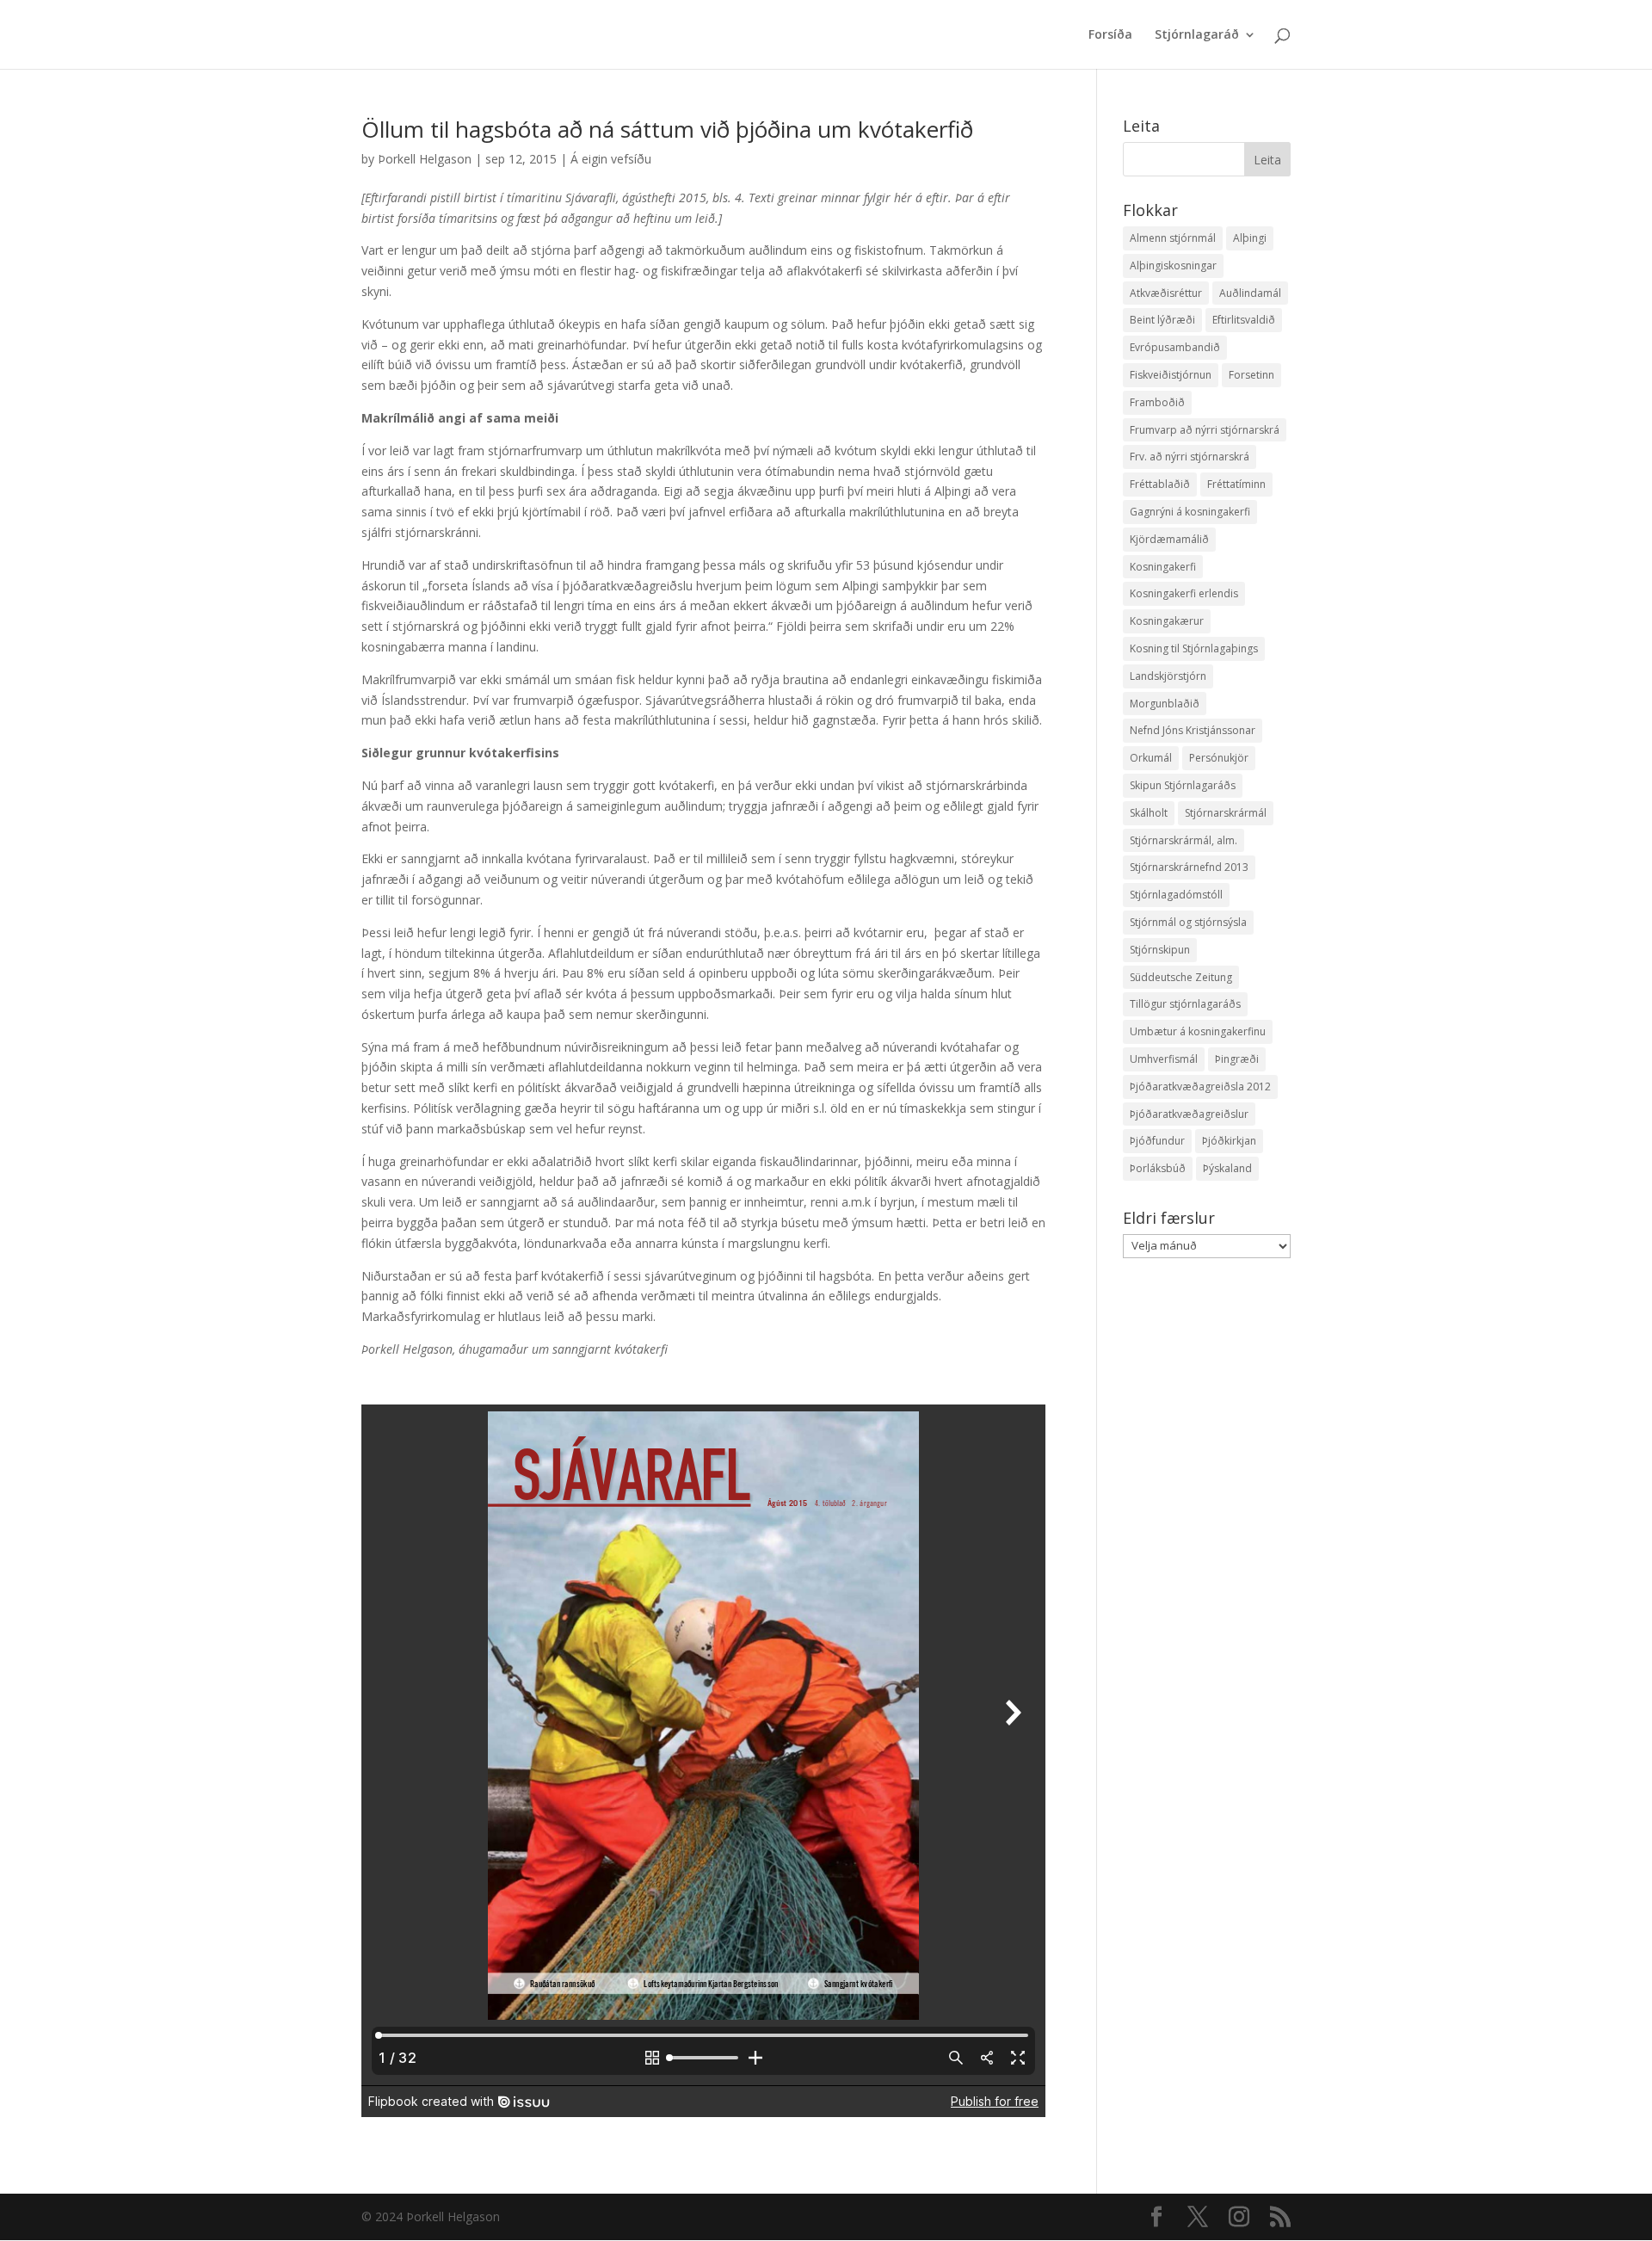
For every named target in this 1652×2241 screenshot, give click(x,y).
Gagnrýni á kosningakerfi (1190, 512)
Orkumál (1151, 758)
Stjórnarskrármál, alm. (1184, 840)
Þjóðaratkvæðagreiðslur (1189, 1114)
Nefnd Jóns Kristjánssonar (1193, 730)
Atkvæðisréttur (1166, 293)
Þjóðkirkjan (1229, 1141)
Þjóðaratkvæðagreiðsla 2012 (1200, 1087)
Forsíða (1110, 35)
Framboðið (1157, 402)
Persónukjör (1219, 758)
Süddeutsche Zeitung (1181, 977)
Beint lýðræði (1162, 320)
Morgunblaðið (1165, 704)
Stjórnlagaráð (1197, 35)
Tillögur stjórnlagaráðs (1185, 1004)
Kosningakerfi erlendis (1184, 593)
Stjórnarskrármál (1226, 813)
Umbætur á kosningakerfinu (1198, 1031)
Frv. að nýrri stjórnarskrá (1190, 457)
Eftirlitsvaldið (1244, 320)
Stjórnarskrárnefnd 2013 (1189, 867)
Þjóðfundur (1157, 1141)
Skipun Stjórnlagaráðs (1183, 785)
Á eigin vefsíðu (611, 159)
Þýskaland (1227, 1168)
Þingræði (1237, 1059)
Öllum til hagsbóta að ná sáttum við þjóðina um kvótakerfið (667, 129)
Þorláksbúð (1158, 1168)
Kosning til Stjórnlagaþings (1194, 648)
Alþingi (1250, 238)
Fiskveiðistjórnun (1171, 375)
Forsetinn (1251, 375)
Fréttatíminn (1236, 484)
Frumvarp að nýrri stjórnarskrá (1205, 430)
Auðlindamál (1250, 293)
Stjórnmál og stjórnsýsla (1188, 922)
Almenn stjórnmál (1173, 238)
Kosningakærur (1167, 621)
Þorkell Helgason (425, 159)
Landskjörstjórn (1168, 676)
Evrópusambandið (1175, 347)
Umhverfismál (1164, 1059)
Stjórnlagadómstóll (1176, 895)
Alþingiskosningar (1173, 265)
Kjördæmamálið (1169, 539)
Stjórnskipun (1160, 950)
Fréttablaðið (1160, 484)
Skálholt (1149, 813)
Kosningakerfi (1163, 567)
